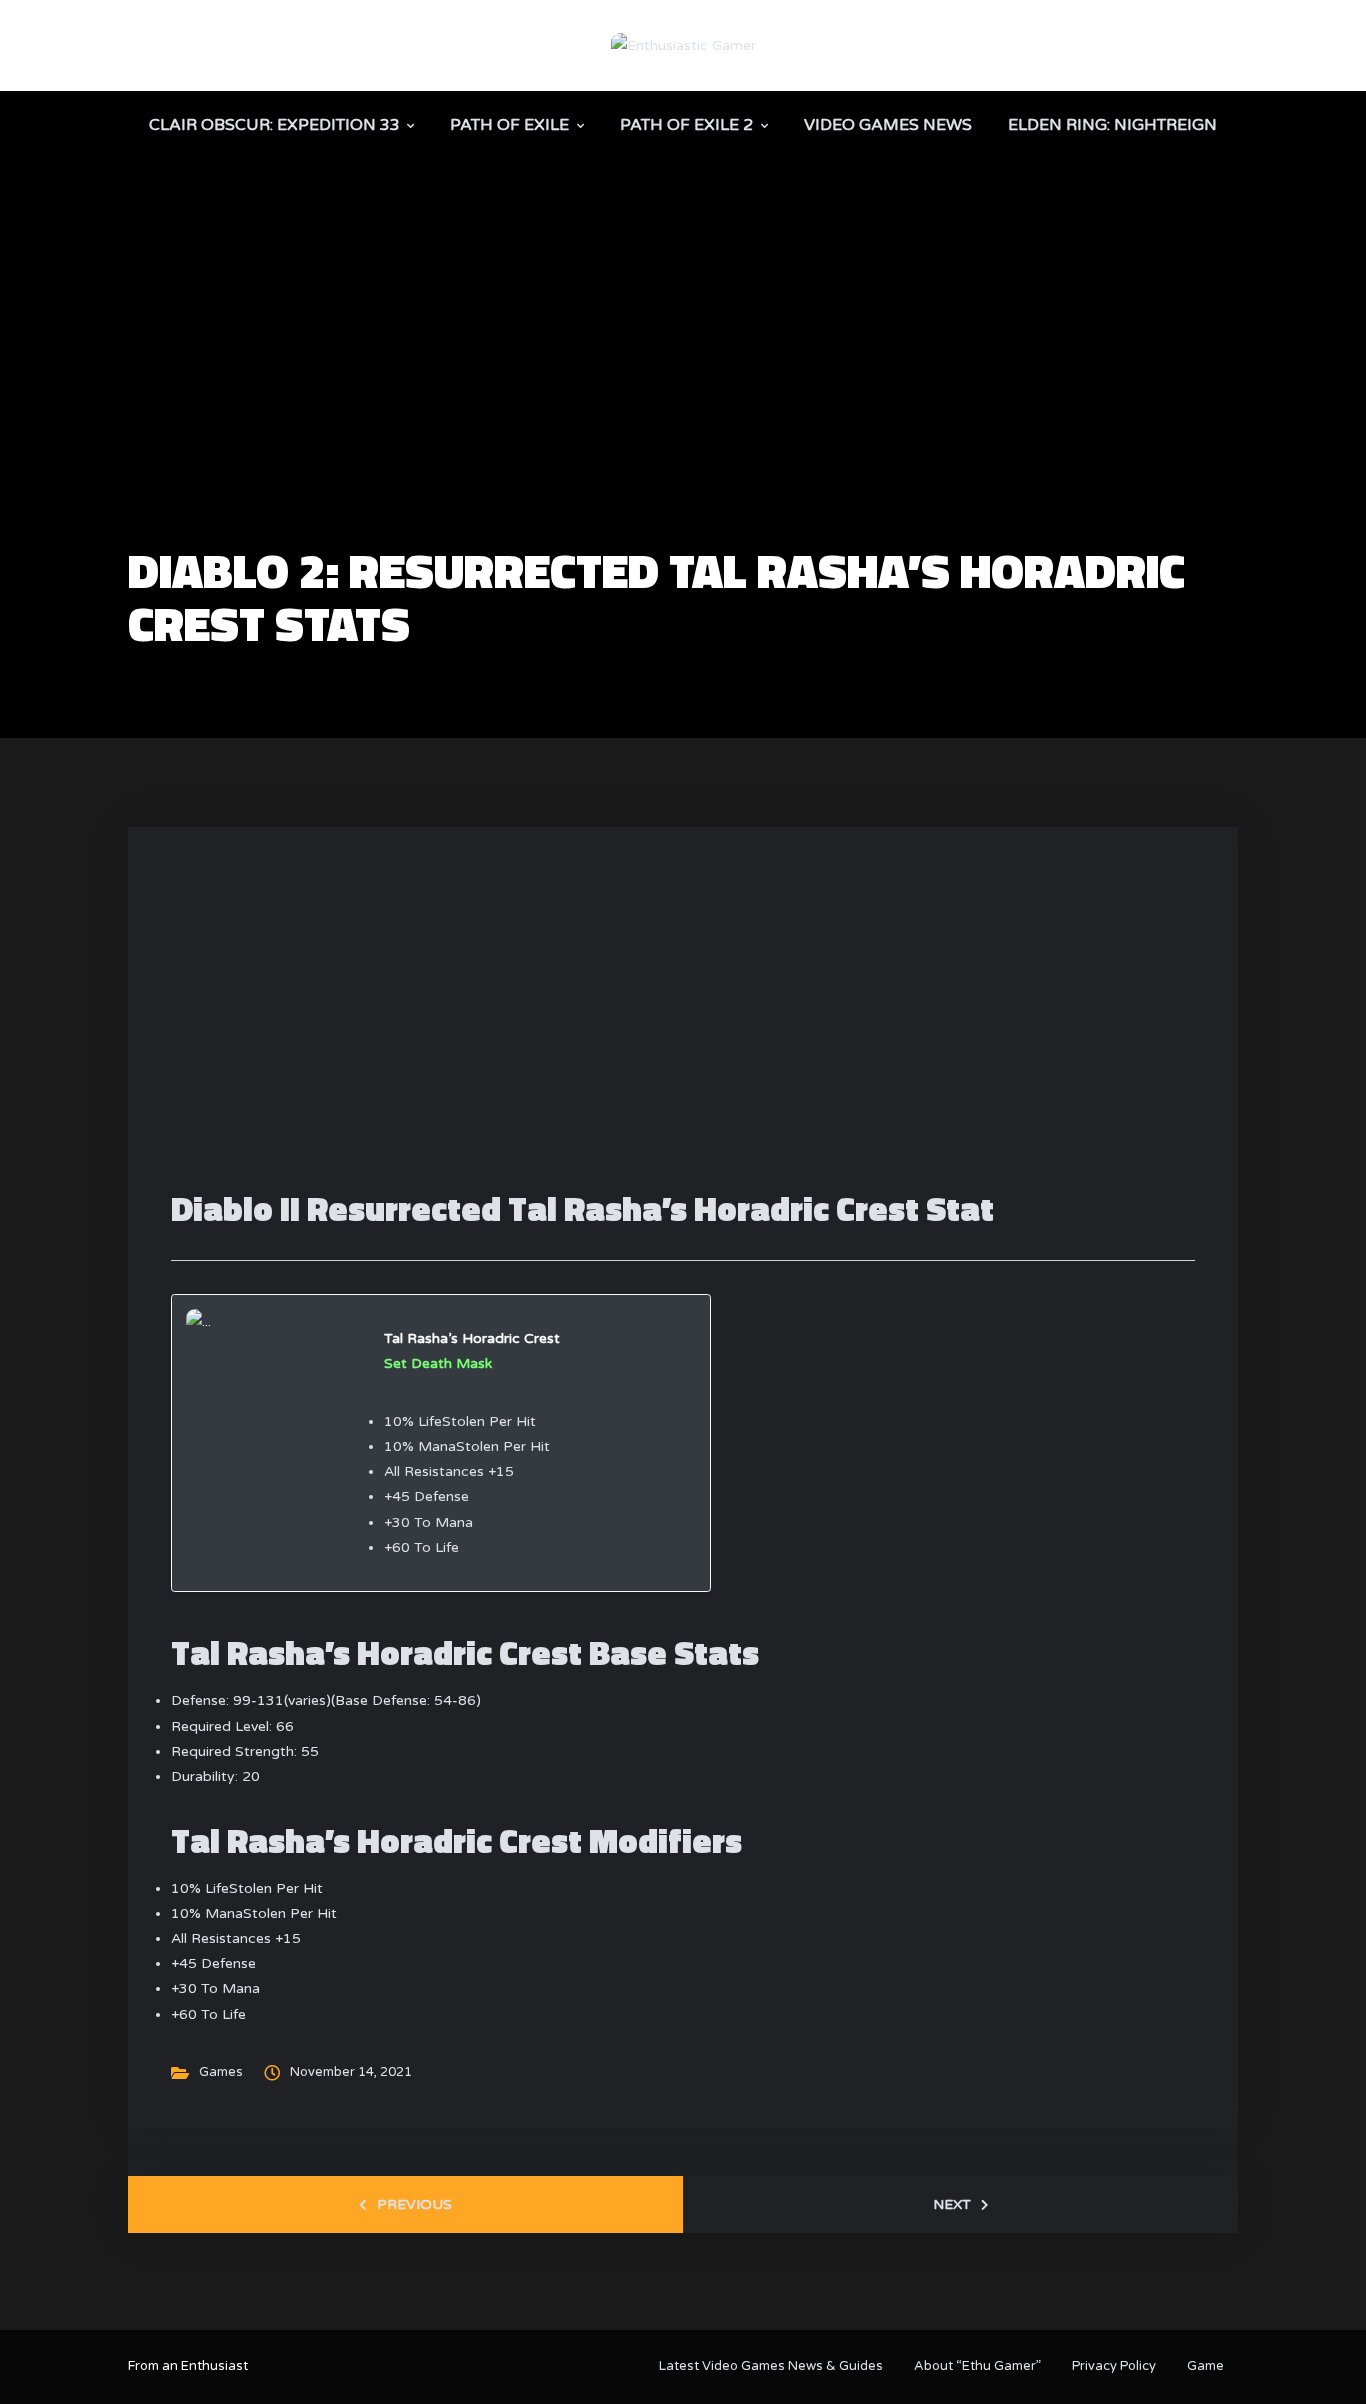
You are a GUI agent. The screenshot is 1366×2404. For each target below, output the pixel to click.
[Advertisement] (683, 396)
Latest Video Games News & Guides (771, 2366)
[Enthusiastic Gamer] (683, 44)
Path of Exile (509, 125)
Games (221, 2072)
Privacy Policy (1114, 2366)
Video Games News (888, 125)
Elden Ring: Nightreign (1112, 125)
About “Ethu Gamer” (977, 2366)
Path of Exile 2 (686, 125)
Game (1205, 2366)
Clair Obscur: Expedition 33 (274, 125)
